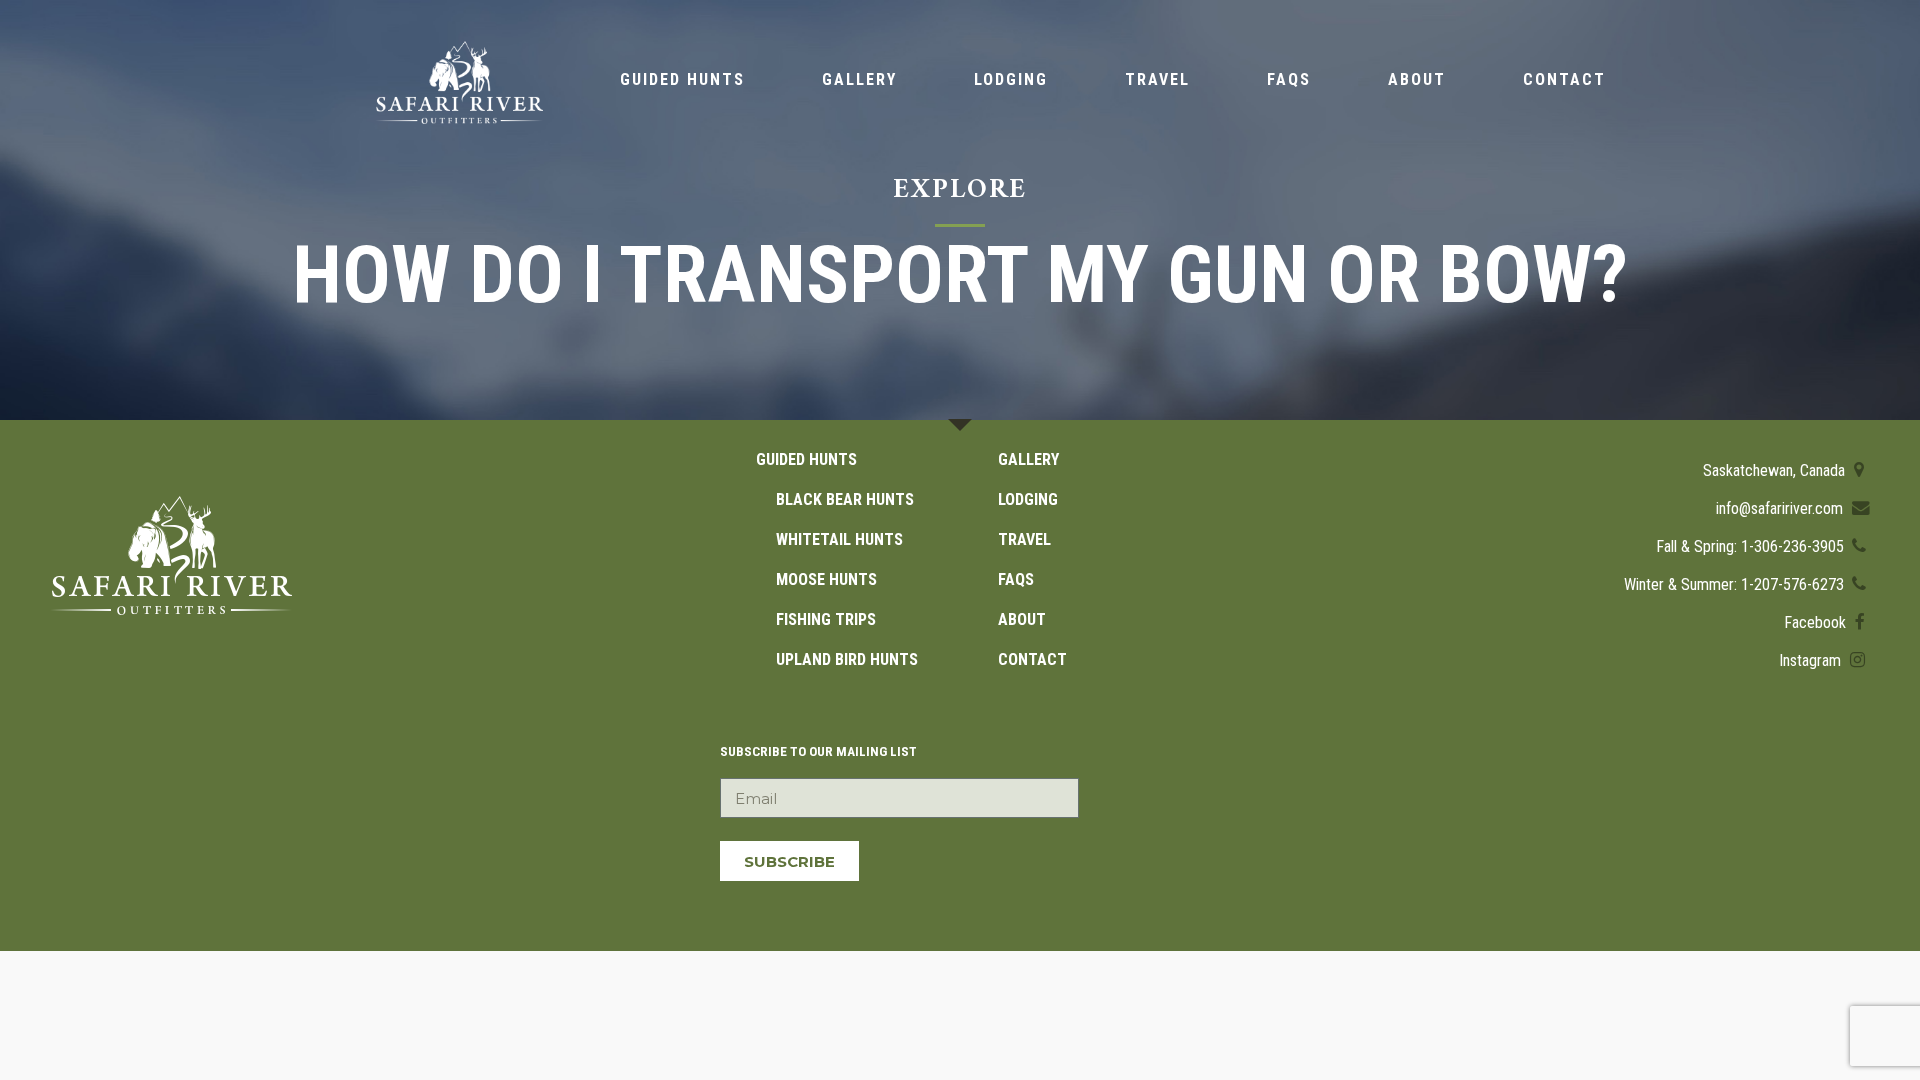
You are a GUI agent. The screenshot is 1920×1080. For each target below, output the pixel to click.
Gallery (859, 79)
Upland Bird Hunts (847, 659)
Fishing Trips (826, 619)
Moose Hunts (826, 579)
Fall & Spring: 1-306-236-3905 (1752, 546)
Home (459, 82)
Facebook (1817, 622)
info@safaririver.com (1781, 508)
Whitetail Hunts (839, 539)
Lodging (1011, 79)
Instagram (1812, 660)
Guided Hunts (682, 79)
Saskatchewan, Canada (1776, 470)
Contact (1564, 79)
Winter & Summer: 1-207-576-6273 (1736, 584)
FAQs (1289, 79)
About (1417, 79)
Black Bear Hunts (845, 499)
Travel (1157, 79)
